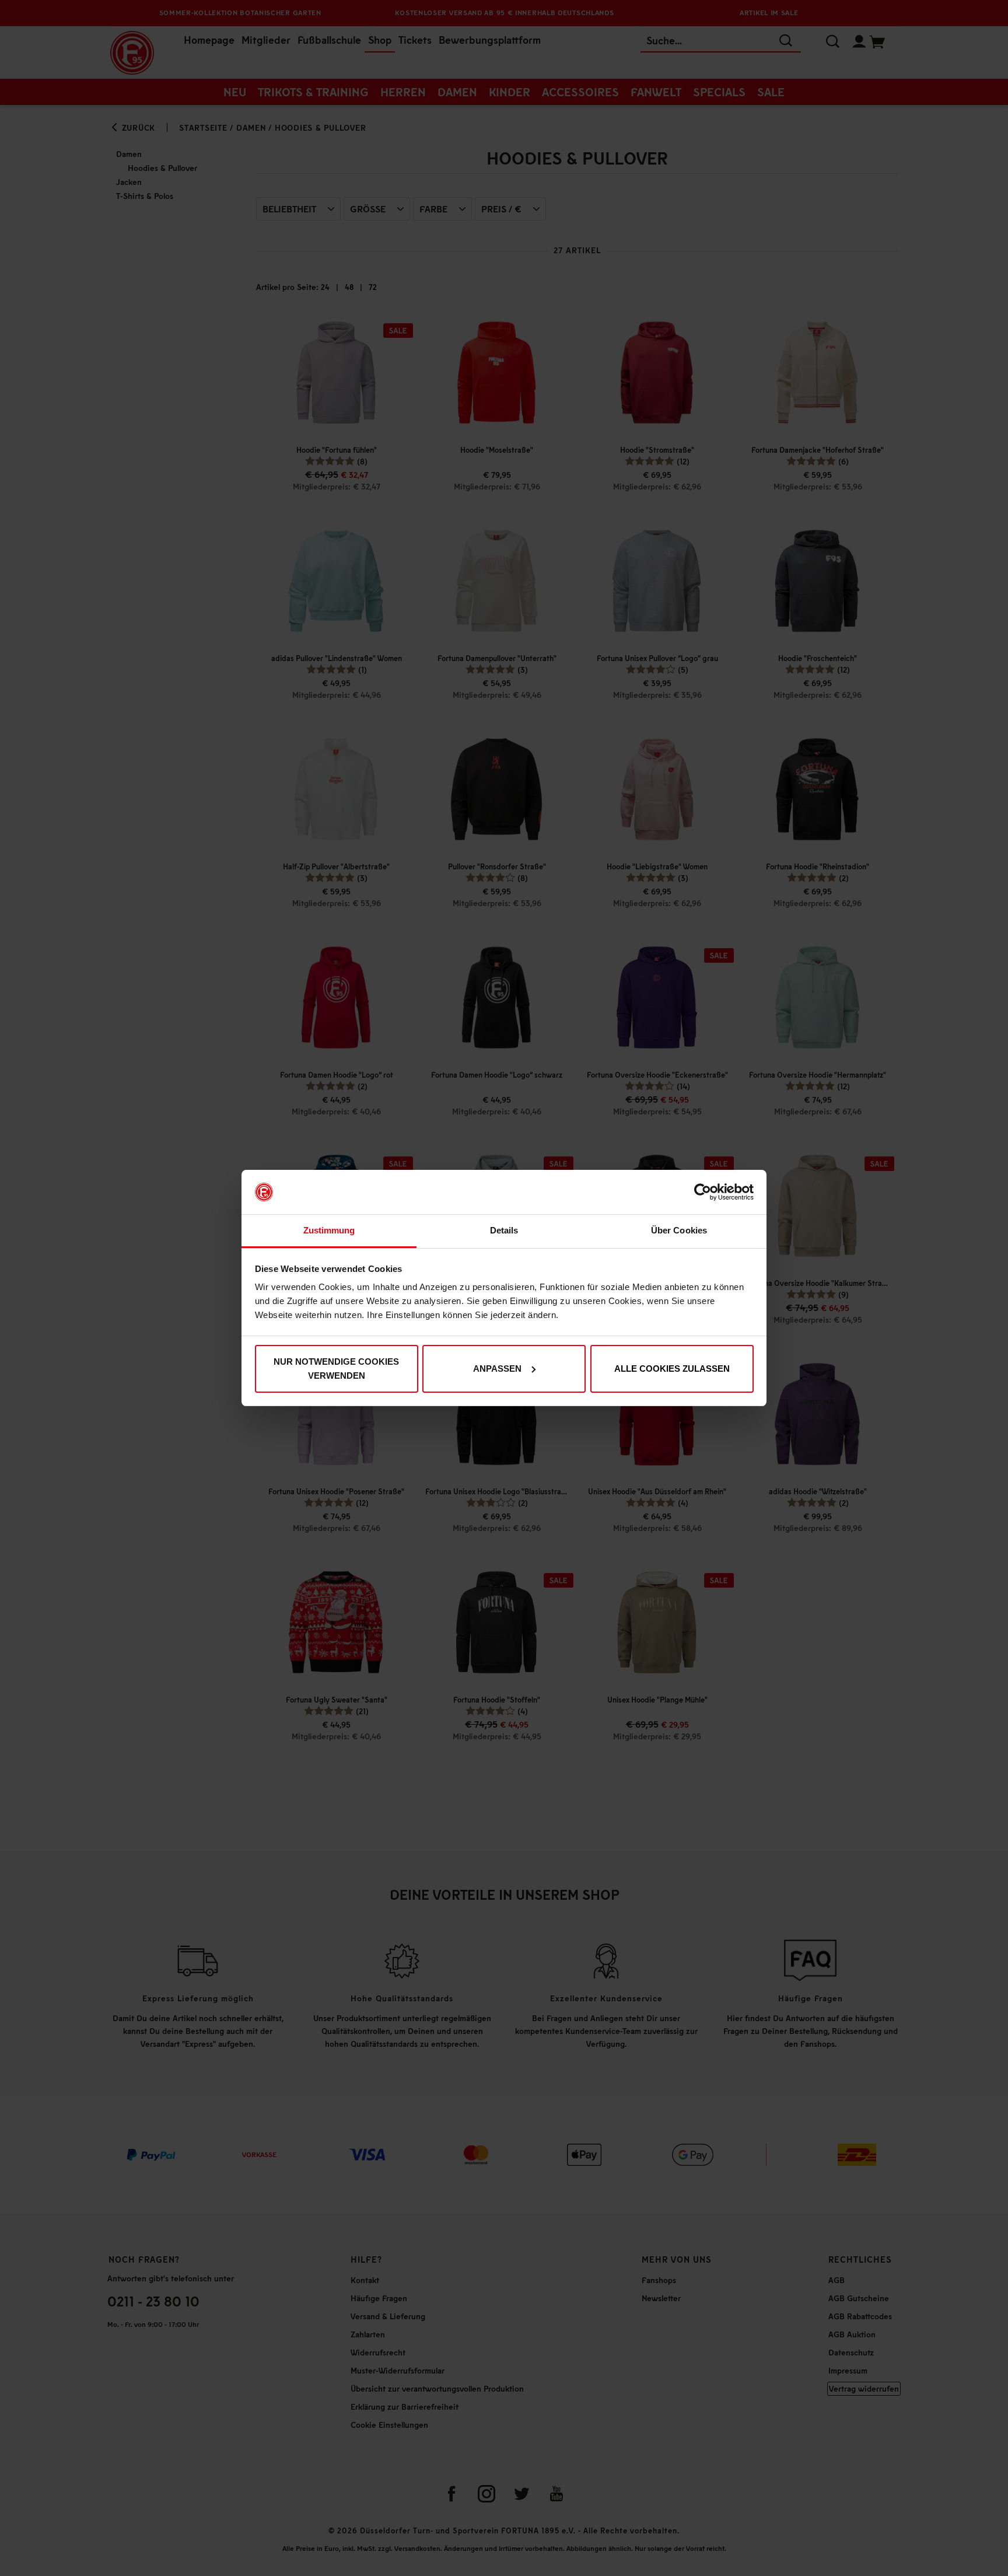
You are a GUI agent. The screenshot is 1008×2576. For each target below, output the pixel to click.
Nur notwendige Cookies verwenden (336, 1369)
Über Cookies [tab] (679, 1230)
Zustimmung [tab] (329, 1230)
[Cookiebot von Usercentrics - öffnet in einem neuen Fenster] (703, 1192)
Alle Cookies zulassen (672, 1369)
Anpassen (497, 1369)
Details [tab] (504, 1230)
